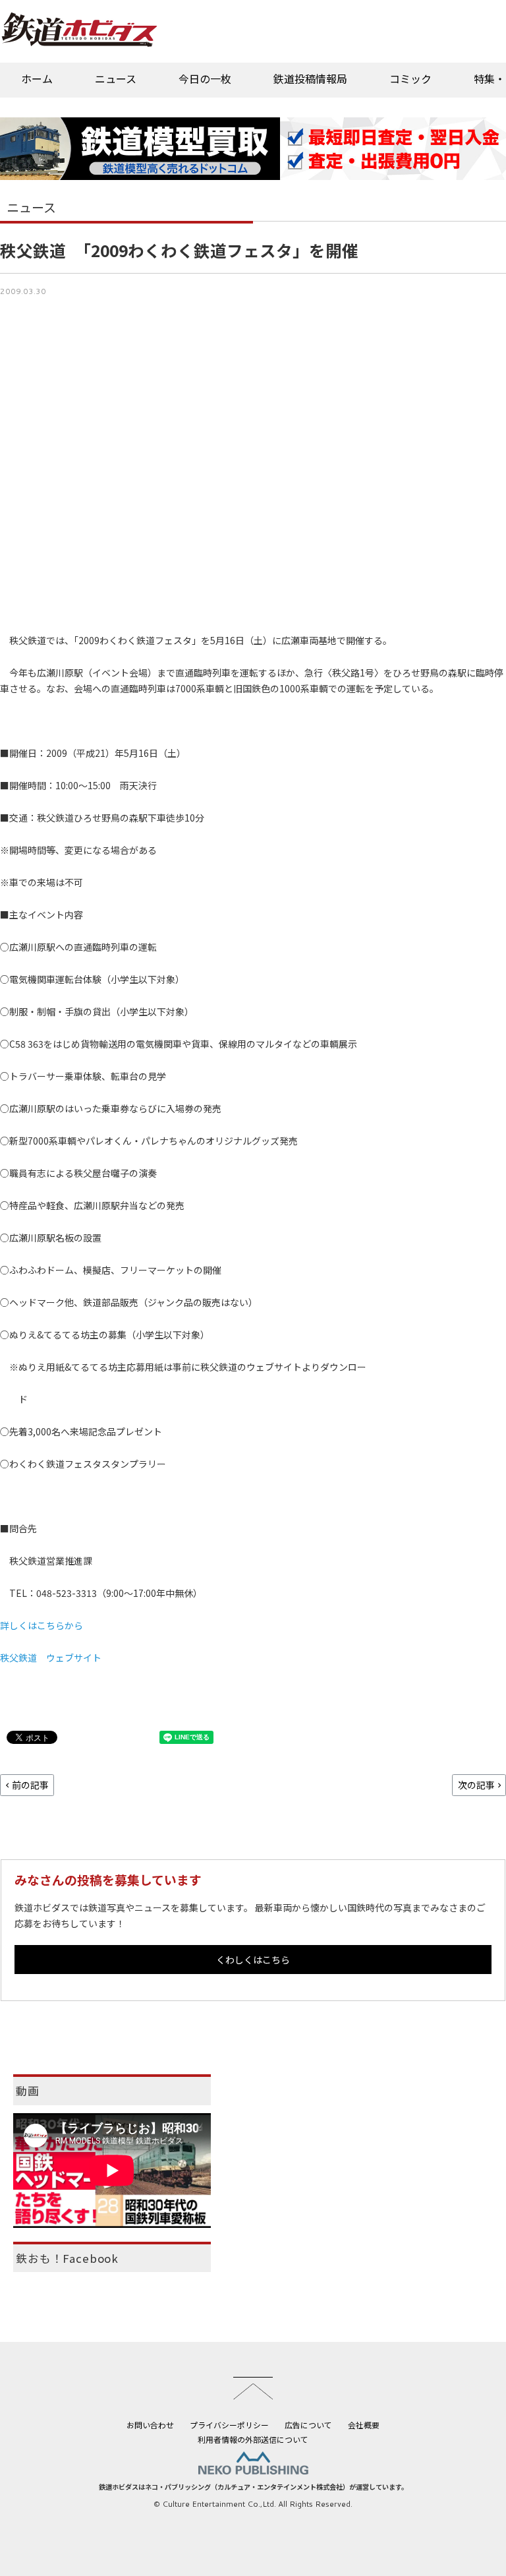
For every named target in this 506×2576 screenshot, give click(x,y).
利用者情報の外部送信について (253, 2439)
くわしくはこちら (253, 1960)
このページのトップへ (253, 2388)
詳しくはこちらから (42, 1625)
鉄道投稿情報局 (310, 78)
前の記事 (30, 1785)
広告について (308, 2425)
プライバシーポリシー (229, 2425)
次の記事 (476, 1785)
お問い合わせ (150, 2425)
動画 (28, 2091)
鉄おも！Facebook (67, 2258)
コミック (410, 78)
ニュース (116, 78)
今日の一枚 (205, 78)
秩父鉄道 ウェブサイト (51, 1658)
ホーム (37, 78)
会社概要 (364, 2425)
